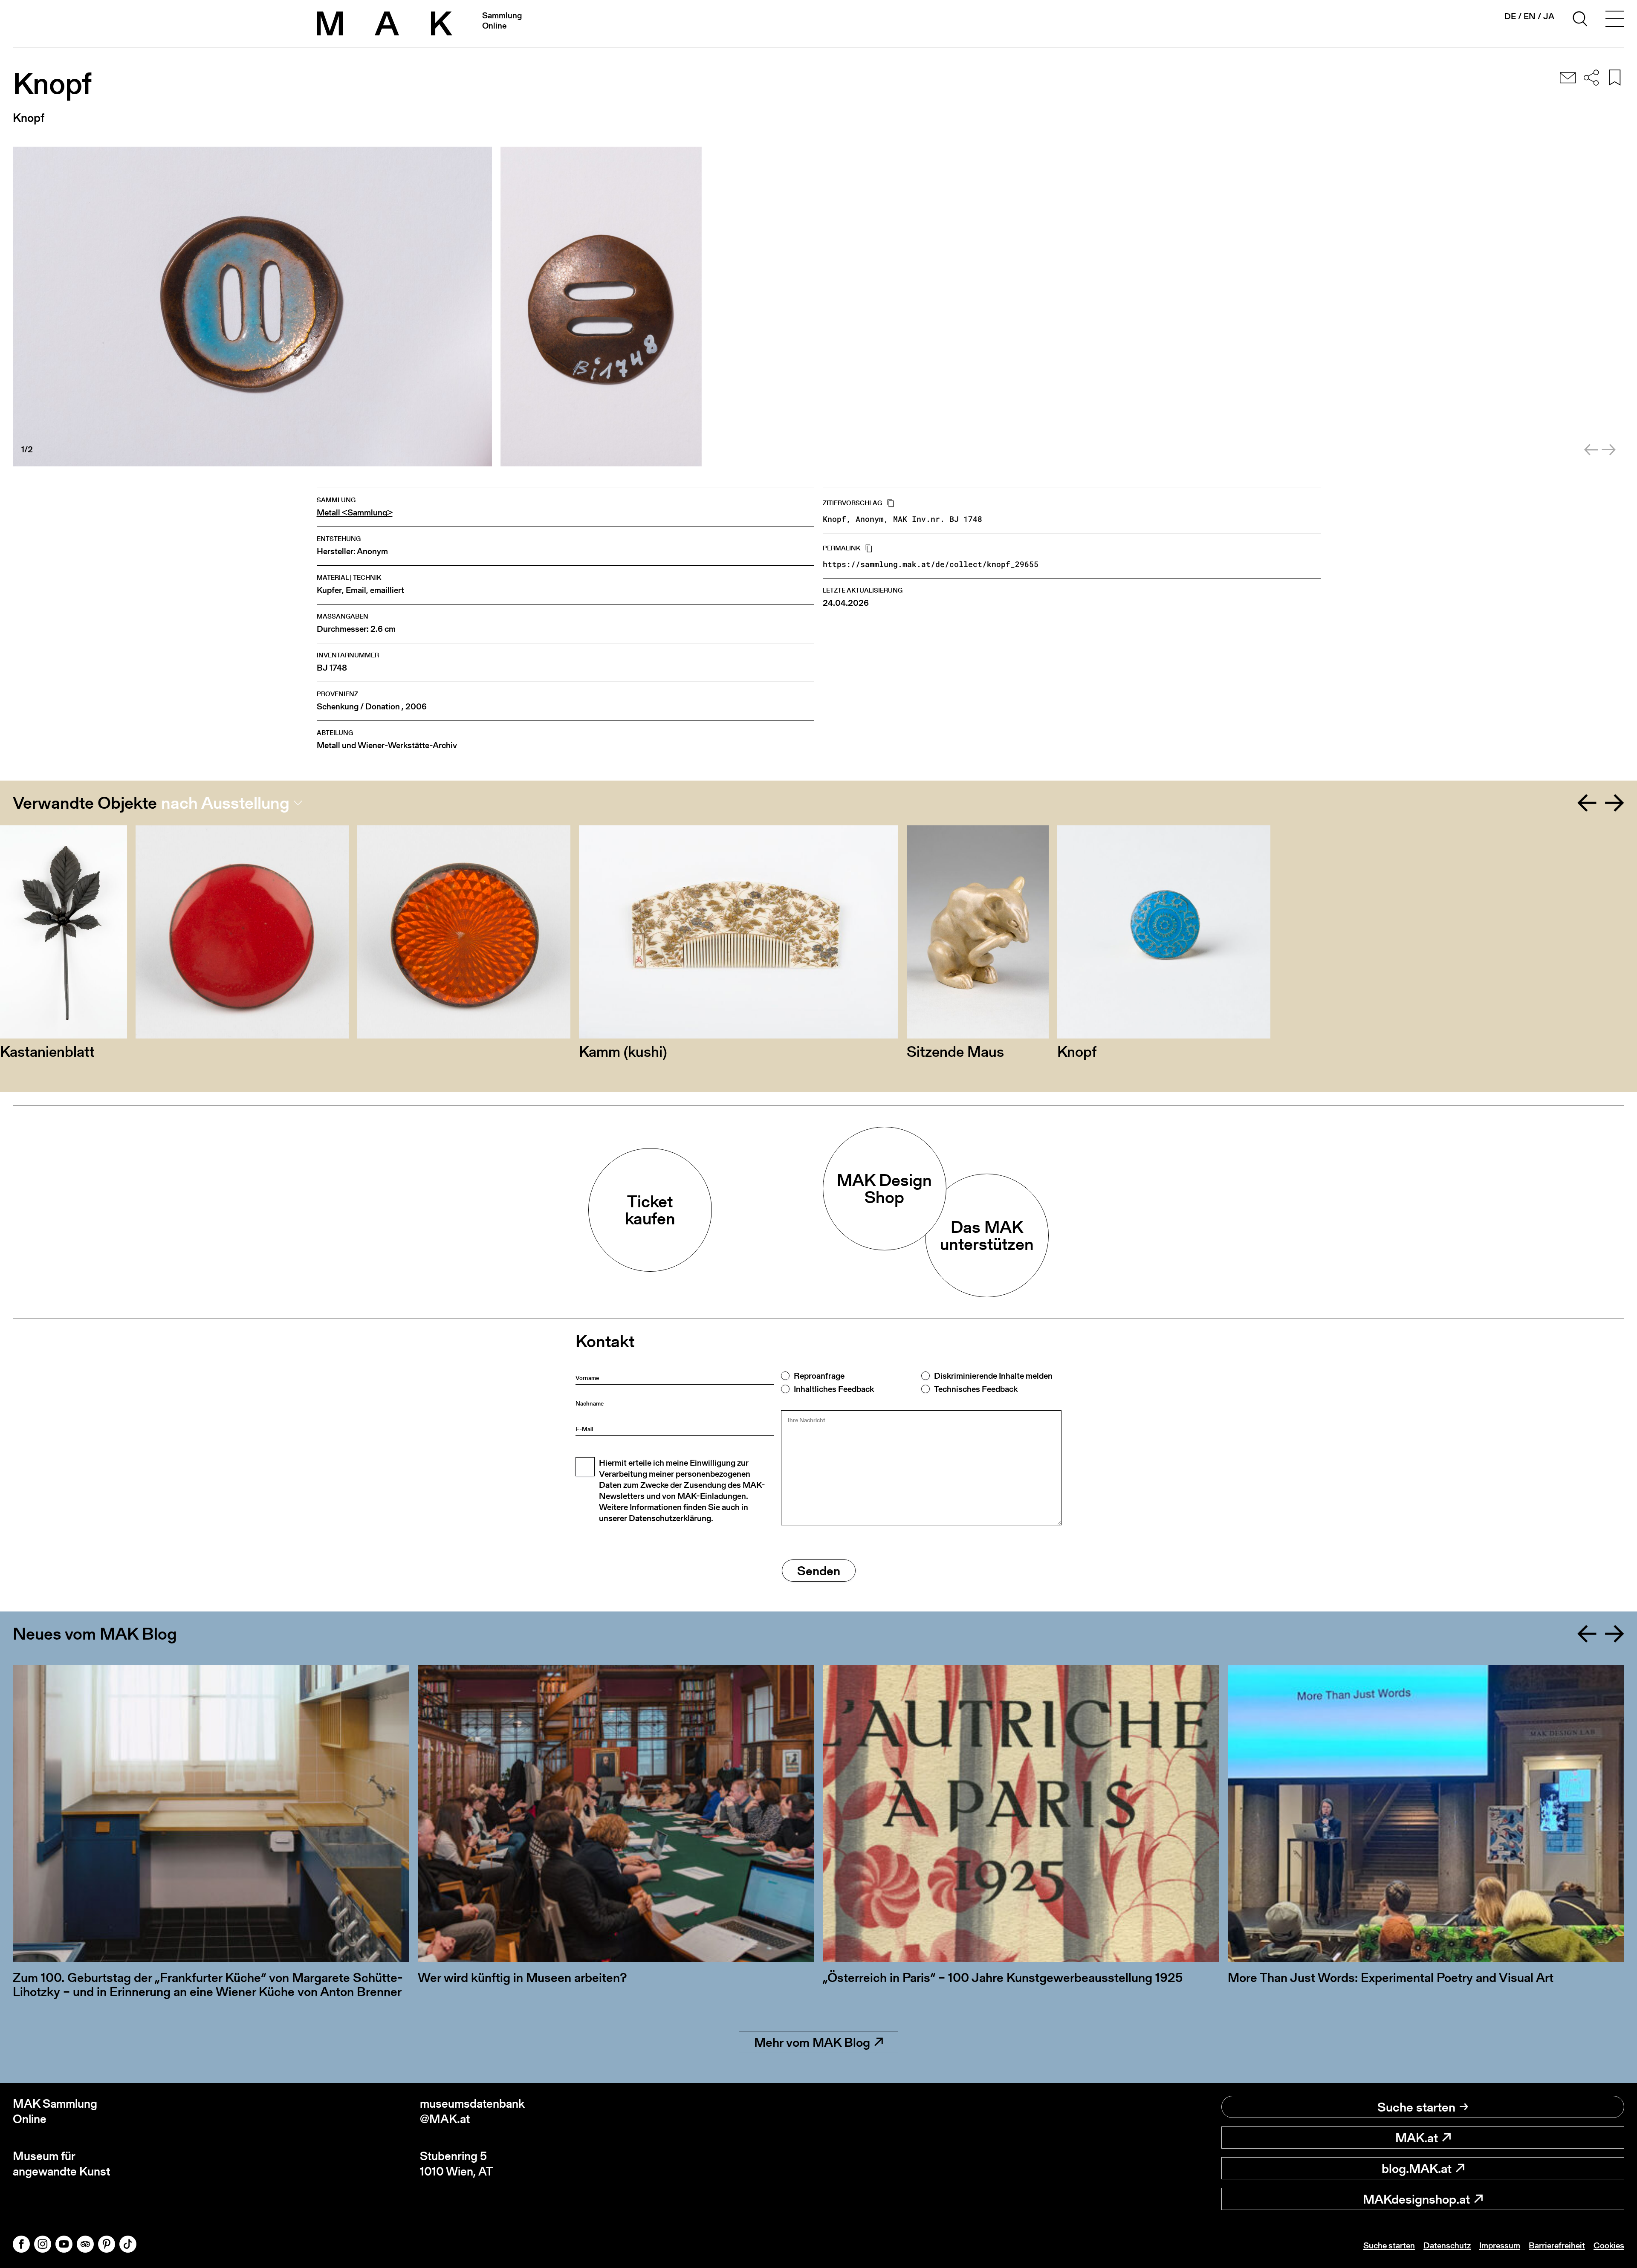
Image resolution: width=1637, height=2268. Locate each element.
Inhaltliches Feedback (834, 1389)
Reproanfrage (819, 1376)
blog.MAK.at (1417, 2168)
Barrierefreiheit (1557, 2245)
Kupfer (329, 590)
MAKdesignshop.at (1416, 2199)
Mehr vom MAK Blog (812, 2042)
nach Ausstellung (225, 803)
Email (356, 590)
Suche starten (1416, 2107)
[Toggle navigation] (1615, 20)
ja (1549, 16)
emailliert (387, 590)
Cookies (1609, 2245)
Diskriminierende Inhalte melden (993, 1376)
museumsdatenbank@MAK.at (472, 2111)
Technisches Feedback (976, 1389)
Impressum (1500, 2245)
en (1530, 16)
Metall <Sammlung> (355, 513)
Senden (819, 1571)
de (1510, 16)
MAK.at (1417, 2138)
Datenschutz (1447, 2245)
